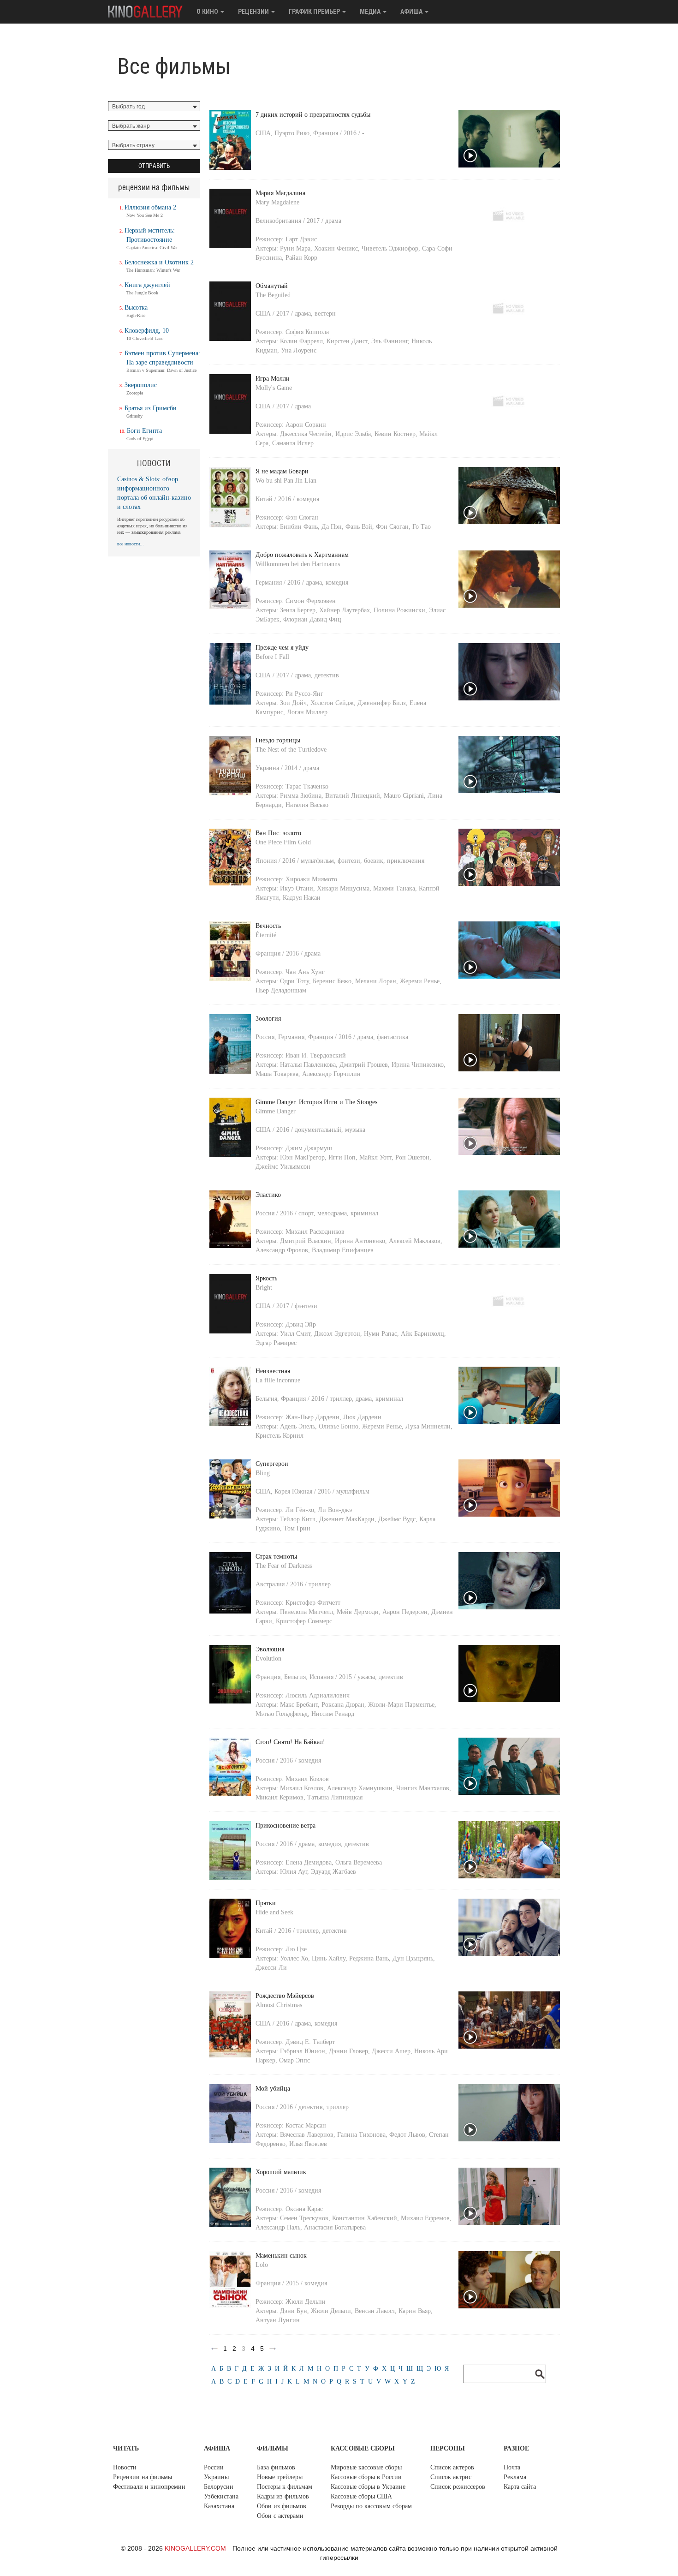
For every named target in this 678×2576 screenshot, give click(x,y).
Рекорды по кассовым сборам (371, 2506)
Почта (512, 2467)
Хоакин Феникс (336, 248)
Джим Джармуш (309, 1148)
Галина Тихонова (361, 2135)
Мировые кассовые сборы (366, 2467)
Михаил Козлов (307, 1779)
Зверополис (141, 385)
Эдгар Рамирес (276, 1343)
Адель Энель (297, 1426)
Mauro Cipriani (404, 796)
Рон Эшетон (412, 1157)
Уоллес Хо (294, 1958)
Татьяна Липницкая (335, 1797)
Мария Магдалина (280, 193)
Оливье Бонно (339, 1426)
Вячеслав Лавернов (307, 2135)
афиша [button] (412, 12)
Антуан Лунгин (278, 2320)
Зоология (268, 1019)
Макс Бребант (299, 1705)
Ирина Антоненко (360, 1241)
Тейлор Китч (298, 1519)
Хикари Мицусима (343, 888)
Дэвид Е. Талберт (310, 2042)
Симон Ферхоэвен (311, 601)
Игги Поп (342, 1157)
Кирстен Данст (347, 341)
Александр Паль (278, 2227)
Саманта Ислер (293, 443)
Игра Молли (273, 379)
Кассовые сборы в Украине (368, 2487)
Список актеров (452, 2467)
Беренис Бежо (332, 981)
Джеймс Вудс (397, 1519)
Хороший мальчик (281, 2172)
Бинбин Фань (299, 527)
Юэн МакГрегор (302, 1157)
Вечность (268, 926)
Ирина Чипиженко (418, 1065)
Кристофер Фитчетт (313, 1603)
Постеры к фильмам (285, 2487)
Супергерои (272, 1464)
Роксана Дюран (343, 1705)
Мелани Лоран (376, 981)
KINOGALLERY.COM (195, 2548)
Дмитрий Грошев (364, 1065)
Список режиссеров (458, 2487)
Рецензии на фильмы (143, 2477)
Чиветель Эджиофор (390, 248)
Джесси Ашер (391, 2051)
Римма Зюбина (301, 796)
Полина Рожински (399, 610)
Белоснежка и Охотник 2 (159, 262)
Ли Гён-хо (300, 1510)
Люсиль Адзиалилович (318, 1695)
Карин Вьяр (415, 2311)
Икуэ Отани (297, 888)
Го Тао (422, 527)
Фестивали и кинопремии (149, 2487)
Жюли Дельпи (306, 2302)
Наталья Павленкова (308, 1065)
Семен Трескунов (304, 2218)
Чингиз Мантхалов (423, 1788)
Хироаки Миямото (311, 879)
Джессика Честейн (306, 434)
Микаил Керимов (280, 1797)
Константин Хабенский (365, 2218)
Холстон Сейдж (332, 703)
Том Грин (297, 1528)
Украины (216, 2477)
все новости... (131, 544)
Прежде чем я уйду (282, 648)
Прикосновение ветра (285, 1826)
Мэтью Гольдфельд (282, 1714)
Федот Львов (407, 2135)
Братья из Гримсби (151, 408)
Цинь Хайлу (329, 1958)
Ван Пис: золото (278, 833)
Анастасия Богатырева (335, 2227)
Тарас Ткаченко (307, 786)
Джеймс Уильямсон (283, 1167)
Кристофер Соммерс (304, 1621)
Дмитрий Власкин (306, 1241)
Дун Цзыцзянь (413, 1958)
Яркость (266, 1278)
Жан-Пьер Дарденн (312, 1417)
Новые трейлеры (280, 2477)
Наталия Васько (307, 805)
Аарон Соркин (306, 425)
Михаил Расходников (315, 1232)
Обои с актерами (280, 2516)
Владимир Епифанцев (343, 1250)
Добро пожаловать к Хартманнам (302, 555)
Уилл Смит (295, 1334)
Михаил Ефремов (425, 2218)
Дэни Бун (294, 2311)
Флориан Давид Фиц (312, 619)
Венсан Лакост (375, 2311)
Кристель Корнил (280, 1436)
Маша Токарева (277, 1074)
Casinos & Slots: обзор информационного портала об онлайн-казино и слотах (154, 493)
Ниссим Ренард (333, 1714)
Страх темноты (276, 1557)
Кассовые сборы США (361, 2496)
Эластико (268, 1195)
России (214, 2467)
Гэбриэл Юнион (303, 2051)
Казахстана (219, 2506)
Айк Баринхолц (422, 1334)
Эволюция (270, 1649)
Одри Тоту (294, 981)
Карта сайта (520, 2487)
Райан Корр (301, 258)
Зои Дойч (293, 703)
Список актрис (451, 2477)
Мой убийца (273, 2089)
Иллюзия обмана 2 (150, 207)
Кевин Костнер (395, 434)
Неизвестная (273, 1371)
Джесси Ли (271, 1968)
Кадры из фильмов (283, 2496)
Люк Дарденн (362, 1417)
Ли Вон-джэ (335, 1510)
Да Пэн (332, 527)
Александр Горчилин (331, 1074)
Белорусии (219, 2487)
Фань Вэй (359, 527)
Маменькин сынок (281, 2256)
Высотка (136, 308)
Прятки (266, 1903)
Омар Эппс (294, 2060)
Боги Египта (144, 431)
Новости (125, 2467)
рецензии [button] (254, 12)
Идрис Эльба (353, 434)
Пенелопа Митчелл (306, 1612)
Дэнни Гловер (348, 2051)
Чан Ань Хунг (305, 972)
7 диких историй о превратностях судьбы (313, 115)
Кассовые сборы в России (366, 2477)
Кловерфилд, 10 (147, 331)
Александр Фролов (282, 1250)
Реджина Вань (369, 1958)
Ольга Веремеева (359, 1862)
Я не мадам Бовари (282, 471)
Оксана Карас (304, 2209)
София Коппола (307, 332)
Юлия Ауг (294, 1872)
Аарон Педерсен (405, 1612)
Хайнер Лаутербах (345, 610)
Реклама (515, 2477)
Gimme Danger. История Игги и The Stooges (316, 1102)
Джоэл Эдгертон (337, 1334)
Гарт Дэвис (301, 239)
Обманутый (272, 286)
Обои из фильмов (282, 2506)
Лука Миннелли (428, 1426)
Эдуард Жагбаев (333, 1872)
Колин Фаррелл (301, 341)
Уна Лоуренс (299, 350)
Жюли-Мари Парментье (401, 1705)
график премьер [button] (315, 12)
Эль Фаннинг (390, 341)
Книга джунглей (147, 285)
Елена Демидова (309, 1862)
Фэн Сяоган (302, 517)
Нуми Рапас (381, 1334)
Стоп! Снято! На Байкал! (290, 1742)
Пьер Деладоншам (281, 990)
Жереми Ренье (420, 981)
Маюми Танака (394, 888)
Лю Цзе (296, 1949)
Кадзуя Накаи (302, 898)
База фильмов (276, 2467)
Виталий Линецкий (353, 796)
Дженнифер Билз (382, 703)
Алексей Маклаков (415, 1241)
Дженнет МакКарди (347, 1519)
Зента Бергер (298, 610)
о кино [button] (208, 12)
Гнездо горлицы (278, 740)
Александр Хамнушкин (360, 1788)
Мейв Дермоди (358, 1612)
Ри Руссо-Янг (304, 694)
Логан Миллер (307, 712)
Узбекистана (221, 2496)
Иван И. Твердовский (316, 1055)
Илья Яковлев (308, 2144)
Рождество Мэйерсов (285, 1996)
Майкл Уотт (375, 1157)
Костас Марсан (306, 2125)
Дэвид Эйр (301, 1324)
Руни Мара (295, 248)
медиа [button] (371, 12)
